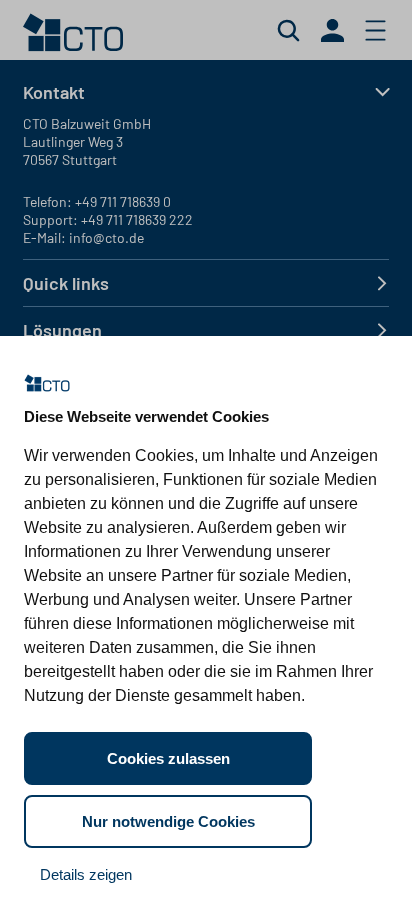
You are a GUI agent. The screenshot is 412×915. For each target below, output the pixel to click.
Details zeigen (86, 874)
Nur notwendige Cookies (168, 821)
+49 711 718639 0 (123, 201)
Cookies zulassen (168, 758)
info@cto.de (106, 237)
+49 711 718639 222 (137, 219)
